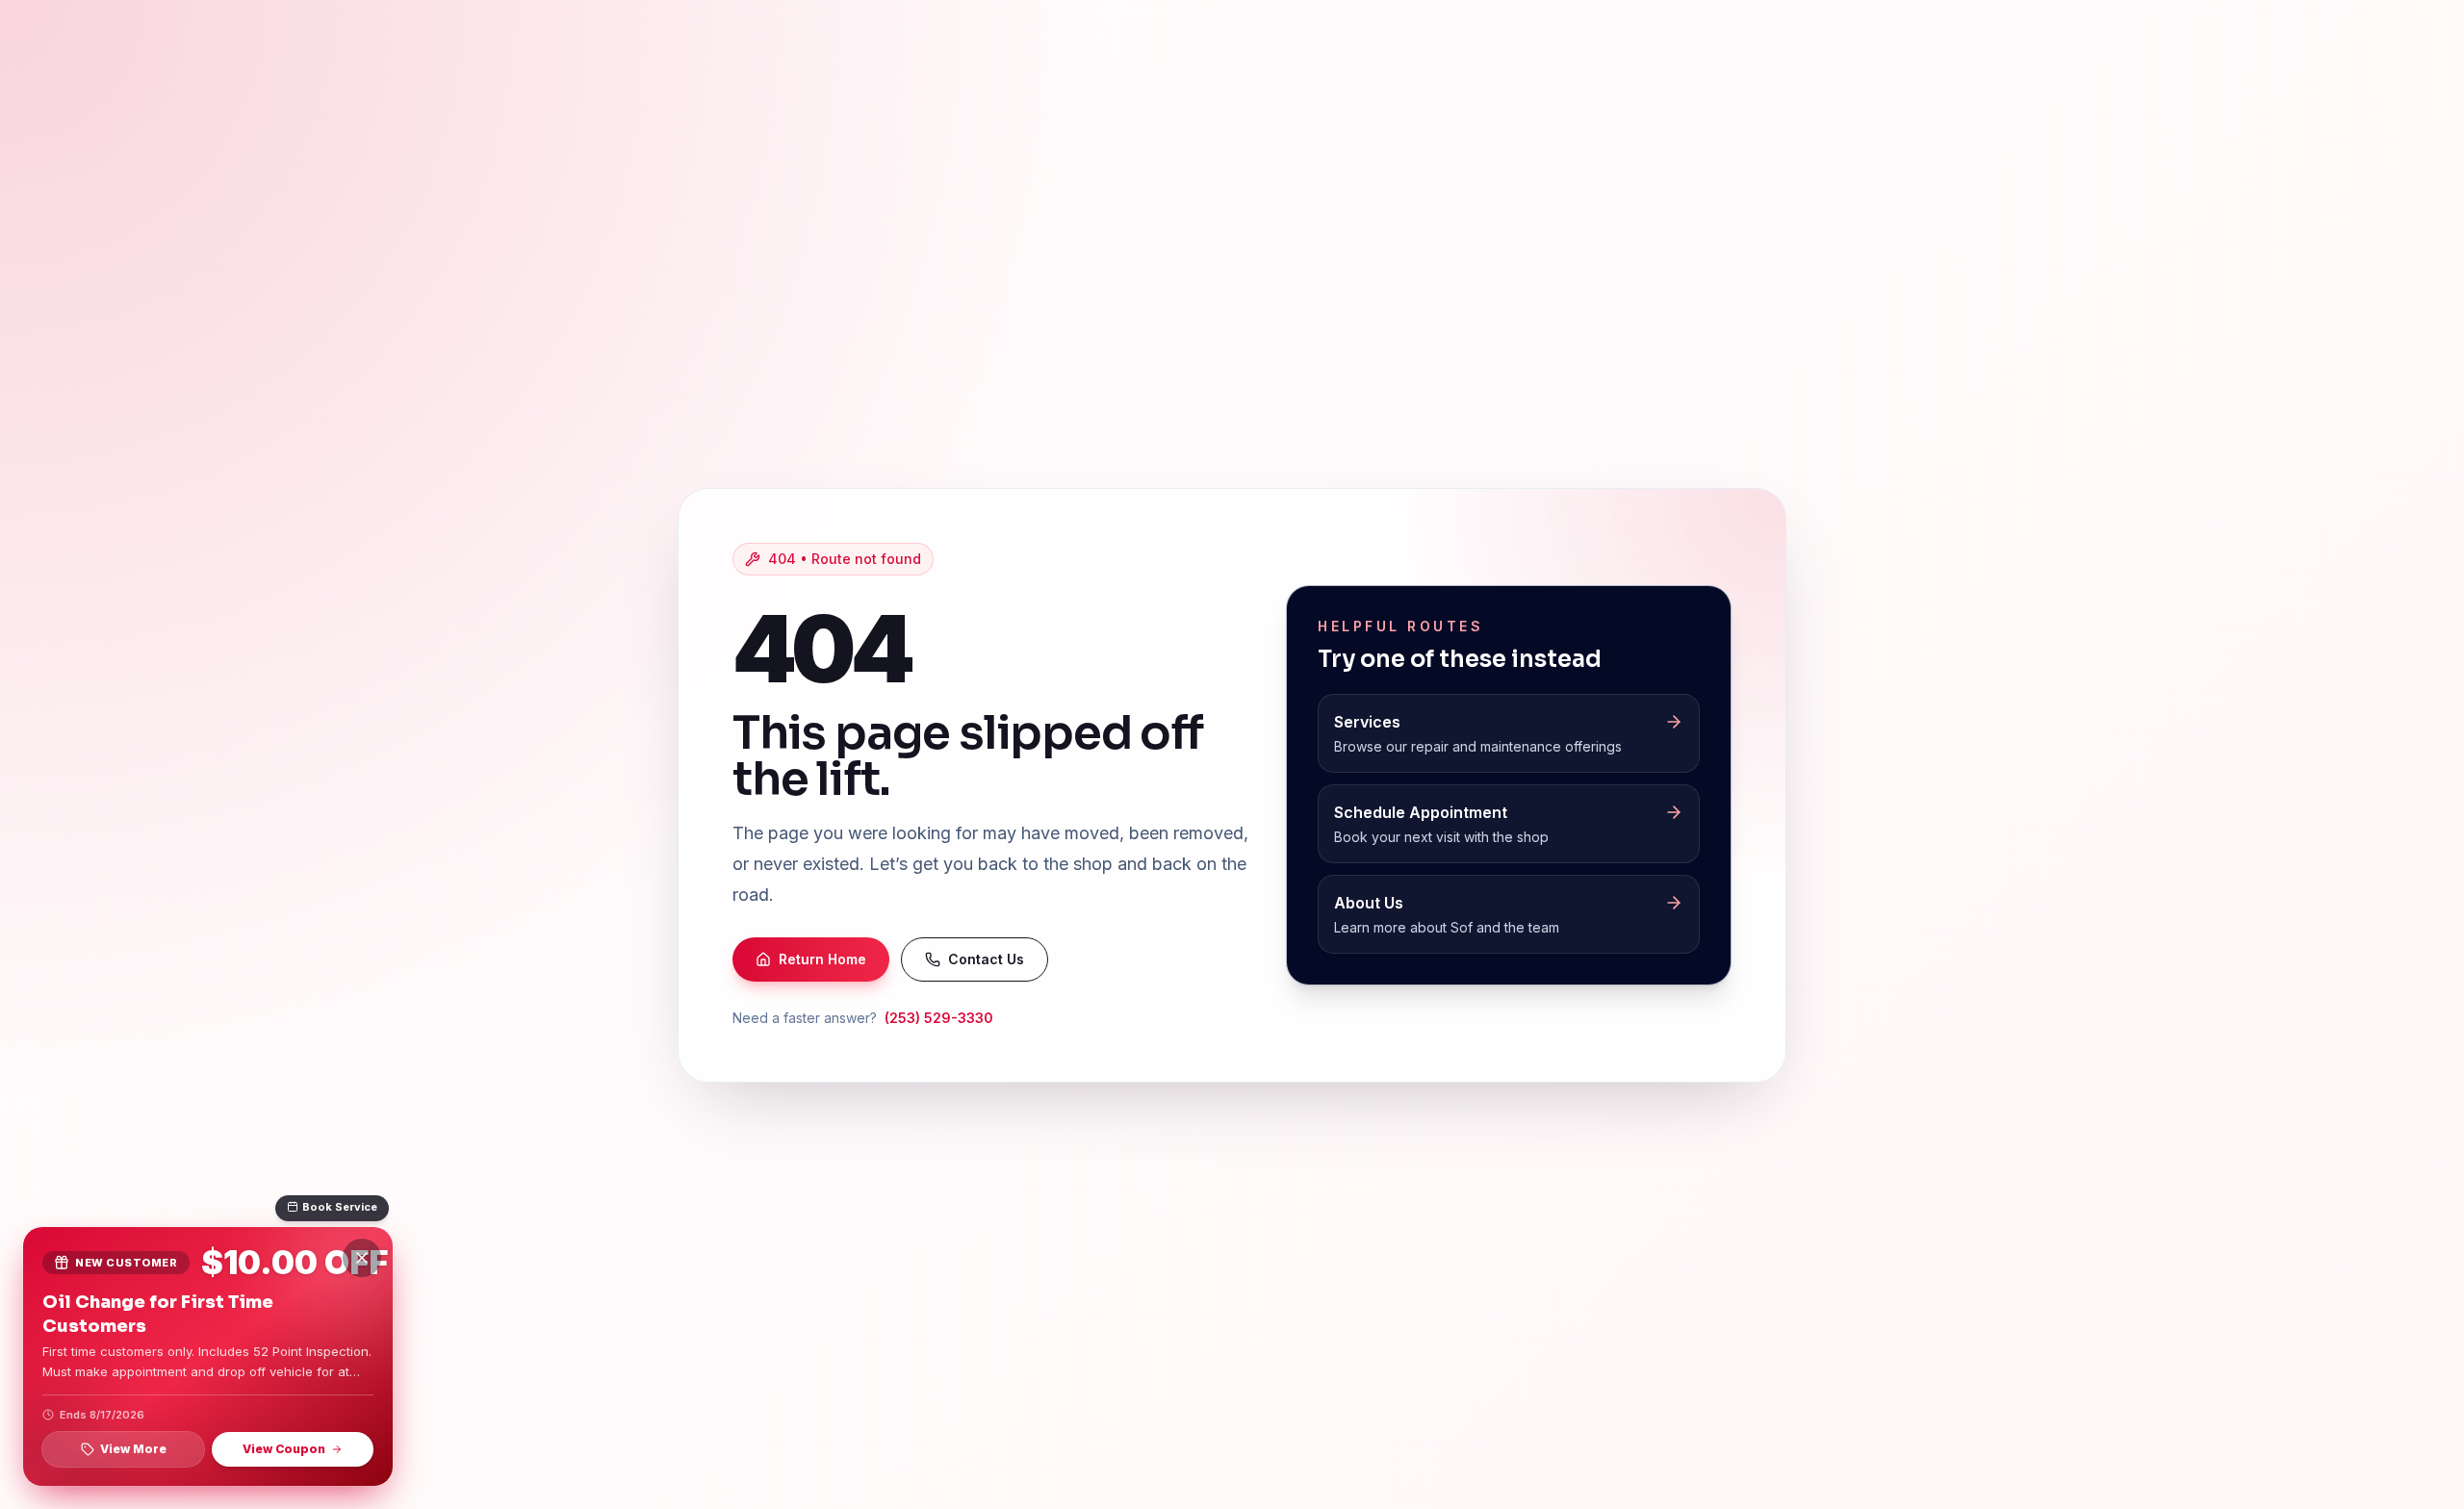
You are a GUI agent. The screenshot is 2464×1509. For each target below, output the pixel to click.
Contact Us (986, 959)
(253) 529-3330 (939, 1018)
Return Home (822, 959)
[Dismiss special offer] (362, 1258)
